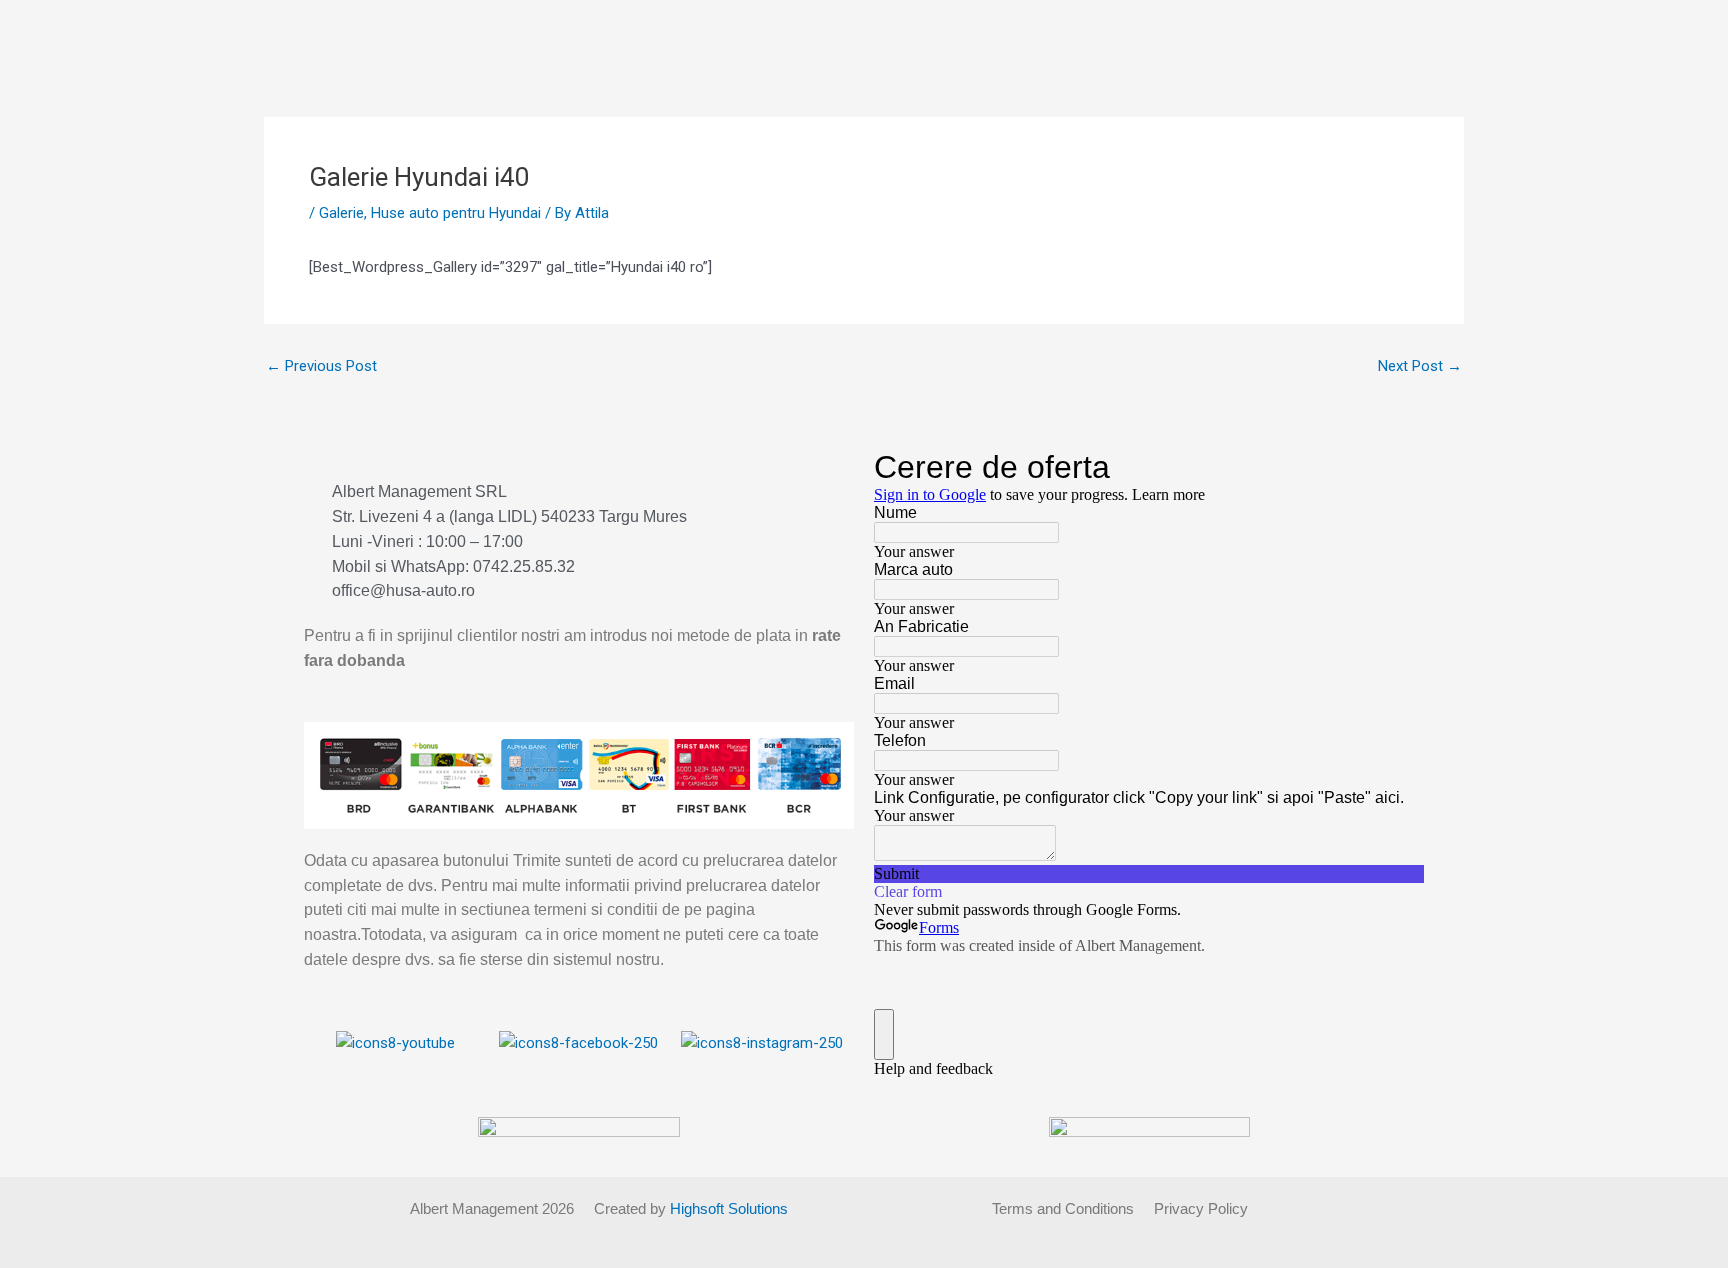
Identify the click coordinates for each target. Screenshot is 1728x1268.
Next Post (1420, 366)
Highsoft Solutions (729, 1208)
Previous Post (321, 366)
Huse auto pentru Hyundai (456, 213)
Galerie (341, 213)
